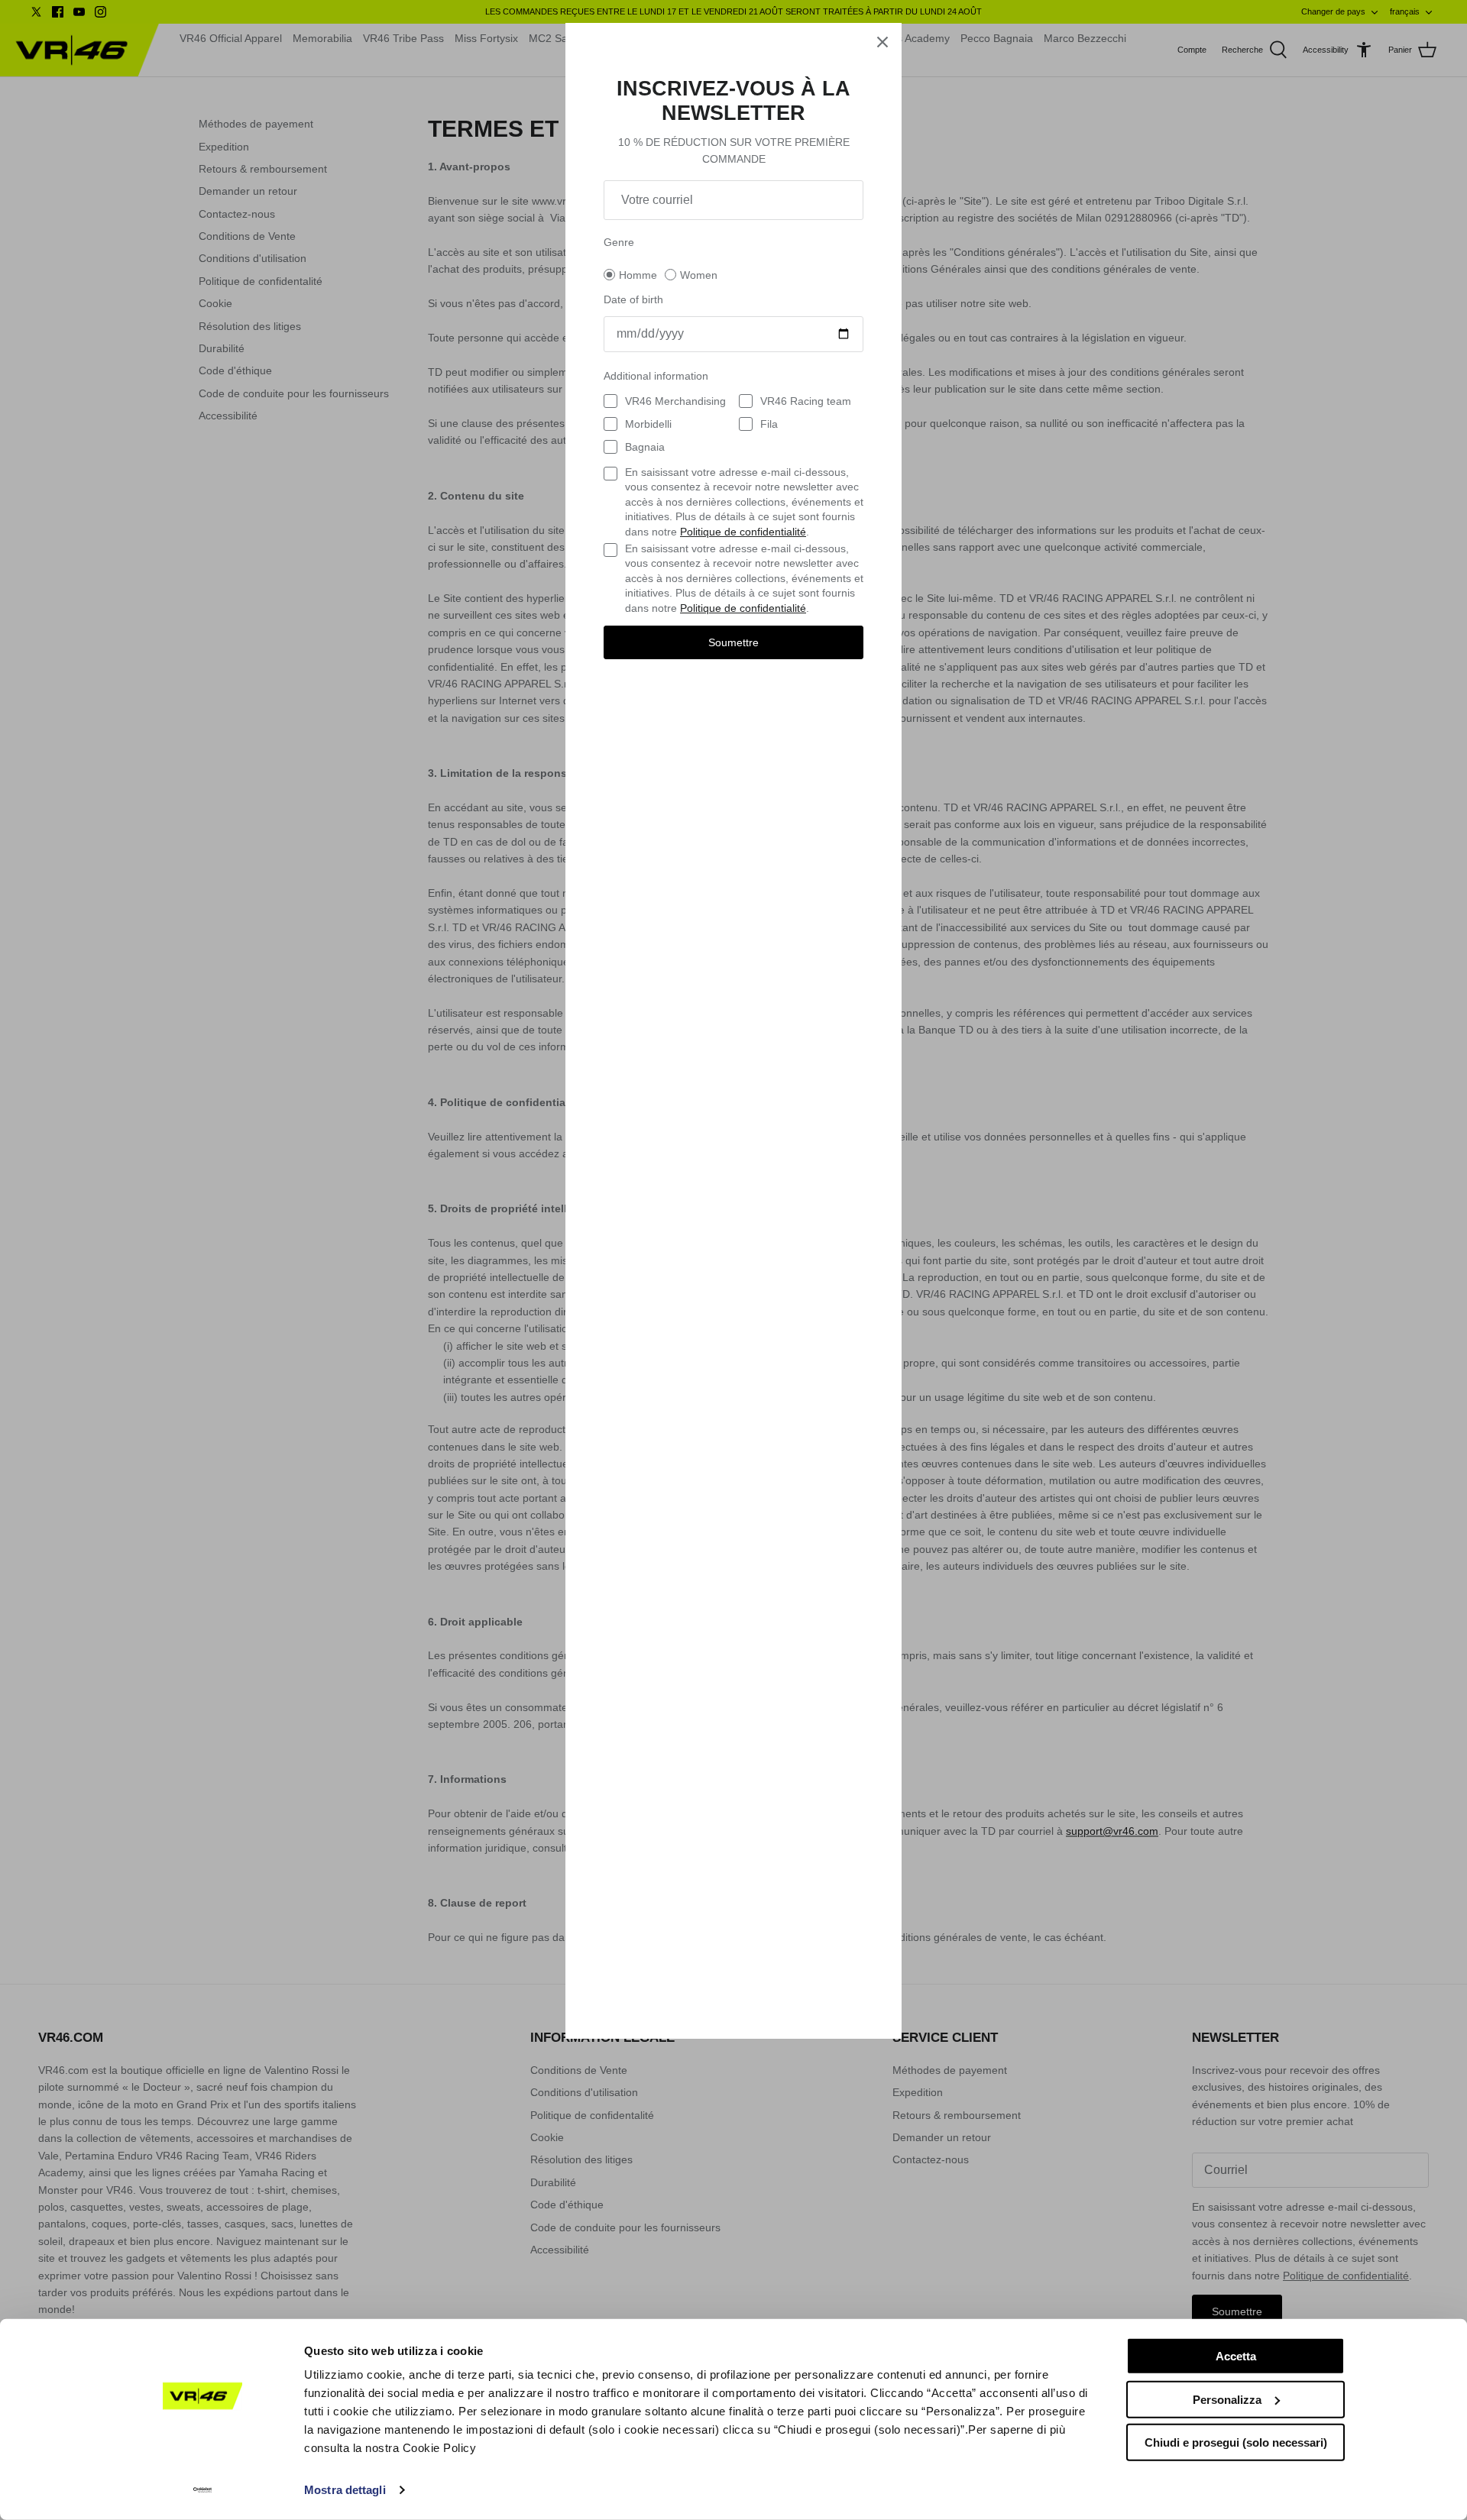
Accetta (1236, 2356)
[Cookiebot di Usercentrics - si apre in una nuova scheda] (203, 2490)
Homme (638, 275)
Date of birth (633, 299)
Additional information (656, 376)
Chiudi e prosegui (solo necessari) (1236, 2442)
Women (699, 275)
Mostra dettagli (345, 2490)
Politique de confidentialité (743, 532)
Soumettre (733, 642)
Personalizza (1227, 2399)
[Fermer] (882, 42)
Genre (619, 242)
